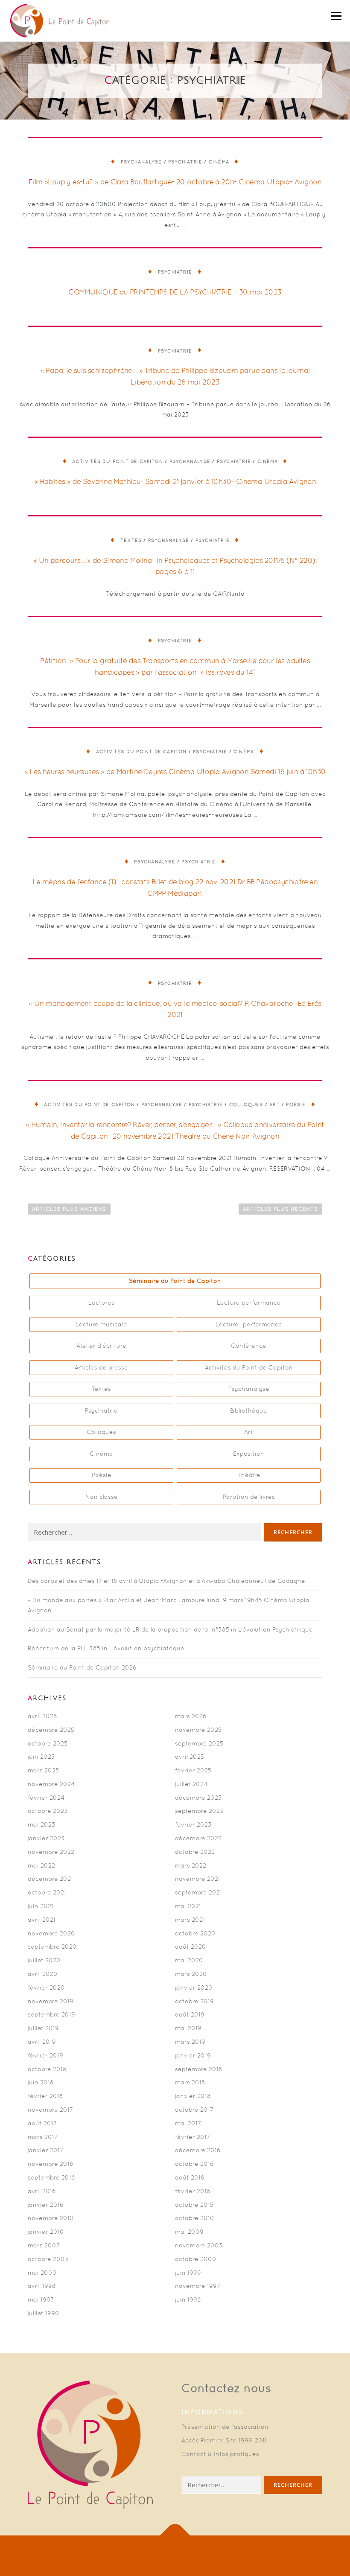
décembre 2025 (51, 1730)
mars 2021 (190, 1920)
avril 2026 (42, 1716)
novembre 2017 (50, 2110)
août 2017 (42, 2123)
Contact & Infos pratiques (220, 2454)
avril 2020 (43, 1974)
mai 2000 (42, 2273)
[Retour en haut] (175, 2536)
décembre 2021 (50, 1879)
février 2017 (192, 2137)
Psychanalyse (141, 162)
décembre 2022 (198, 1838)
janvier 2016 (46, 2205)
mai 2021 (188, 1906)
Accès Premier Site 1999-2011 (224, 2440)
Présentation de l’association (225, 2427)
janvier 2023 (46, 1838)
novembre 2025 (198, 1730)
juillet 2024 (191, 1784)
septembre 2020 (52, 1947)
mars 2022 (191, 1865)
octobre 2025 (48, 1743)
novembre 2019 (51, 2001)
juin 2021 (41, 1906)
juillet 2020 (44, 1960)
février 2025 (193, 1770)
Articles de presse (101, 1367)
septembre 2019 (51, 2014)
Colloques (246, 1104)
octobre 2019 (194, 2001)
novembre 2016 (51, 2164)
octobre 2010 (195, 2218)
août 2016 (190, 2177)
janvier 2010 (46, 2232)
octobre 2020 (195, 1933)
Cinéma (219, 162)
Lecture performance (249, 1303)
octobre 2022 (195, 1852)
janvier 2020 (194, 1987)
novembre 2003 (199, 2245)
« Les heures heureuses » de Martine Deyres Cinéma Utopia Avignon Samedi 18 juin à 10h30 (175, 772)
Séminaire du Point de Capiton (175, 1281)
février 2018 (45, 2096)
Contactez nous (226, 2388)
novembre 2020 (51, 1933)
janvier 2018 (193, 2096)
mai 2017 (188, 2123)
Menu (336, 16)
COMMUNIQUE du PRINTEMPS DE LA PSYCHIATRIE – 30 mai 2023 (175, 292)
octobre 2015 (194, 2205)
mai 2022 (41, 1865)
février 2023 (193, 1824)
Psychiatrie (185, 162)
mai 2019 (188, 2028)
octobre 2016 (194, 2164)
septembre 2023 (199, 1811)
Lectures (101, 1303)
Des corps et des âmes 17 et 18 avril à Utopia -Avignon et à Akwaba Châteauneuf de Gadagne (166, 1581)
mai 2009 (189, 2232)
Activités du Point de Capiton (118, 461)
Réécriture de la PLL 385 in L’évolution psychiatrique (106, 1648)
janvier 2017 (45, 2150)
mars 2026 (191, 1716)
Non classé (102, 1497)
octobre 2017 (194, 2110)
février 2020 (46, 1987)
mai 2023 (42, 1824)
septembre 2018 (199, 2069)
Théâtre (249, 1475)
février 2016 (193, 2191)
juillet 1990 (44, 2313)
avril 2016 (42, 2191)
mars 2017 (43, 2137)
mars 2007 (44, 2245)
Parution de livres (249, 1497)
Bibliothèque (249, 1410)
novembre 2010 (51, 2218)
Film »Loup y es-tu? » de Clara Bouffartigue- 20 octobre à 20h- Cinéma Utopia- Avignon (175, 182)
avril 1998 (42, 2286)
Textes (131, 540)
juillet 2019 (43, 2028)
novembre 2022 (51, 1852)
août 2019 (190, 2014)
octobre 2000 (196, 2259)
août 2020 (191, 1947)
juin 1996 (188, 2299)
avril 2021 (42, 1920)
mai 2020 (189, 1960)
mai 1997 (41, 2299)
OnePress (164, 2556)
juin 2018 (41, 2082)
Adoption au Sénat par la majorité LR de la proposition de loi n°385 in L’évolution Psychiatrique (170, 1629)
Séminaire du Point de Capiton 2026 (82, 1667)
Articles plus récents (280, 1209)
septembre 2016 (51, 2177)
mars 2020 (191, 1974)
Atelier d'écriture (101, 1346)
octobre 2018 (47, 2069)
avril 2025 (190, 1757)
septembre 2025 (199, 1743)
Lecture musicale (101, 1324)
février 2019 (45, 2055)
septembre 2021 (198, 1892)
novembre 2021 (198, 1879)
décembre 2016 (198, 2150)
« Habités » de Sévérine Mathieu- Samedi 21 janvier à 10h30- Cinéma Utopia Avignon (175, 481)
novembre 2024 (51, 1784)
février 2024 (46, 1798)
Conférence (249, 1346)
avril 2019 (42, 2042)
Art (275, 1104)
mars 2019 (190, 2042)
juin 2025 (41, 1757)
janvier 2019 (193, 2055)
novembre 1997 (198, 2286)
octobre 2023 (48, 1811)
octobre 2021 (47, 1892)
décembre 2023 (198, 1798)
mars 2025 (43, 1770)
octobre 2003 (48, 2259)
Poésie (296, 1104)
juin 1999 (188, 2273)
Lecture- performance (249, 1324)
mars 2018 (190, 2082)
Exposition (249, 1454)
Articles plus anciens (69, 1209)
